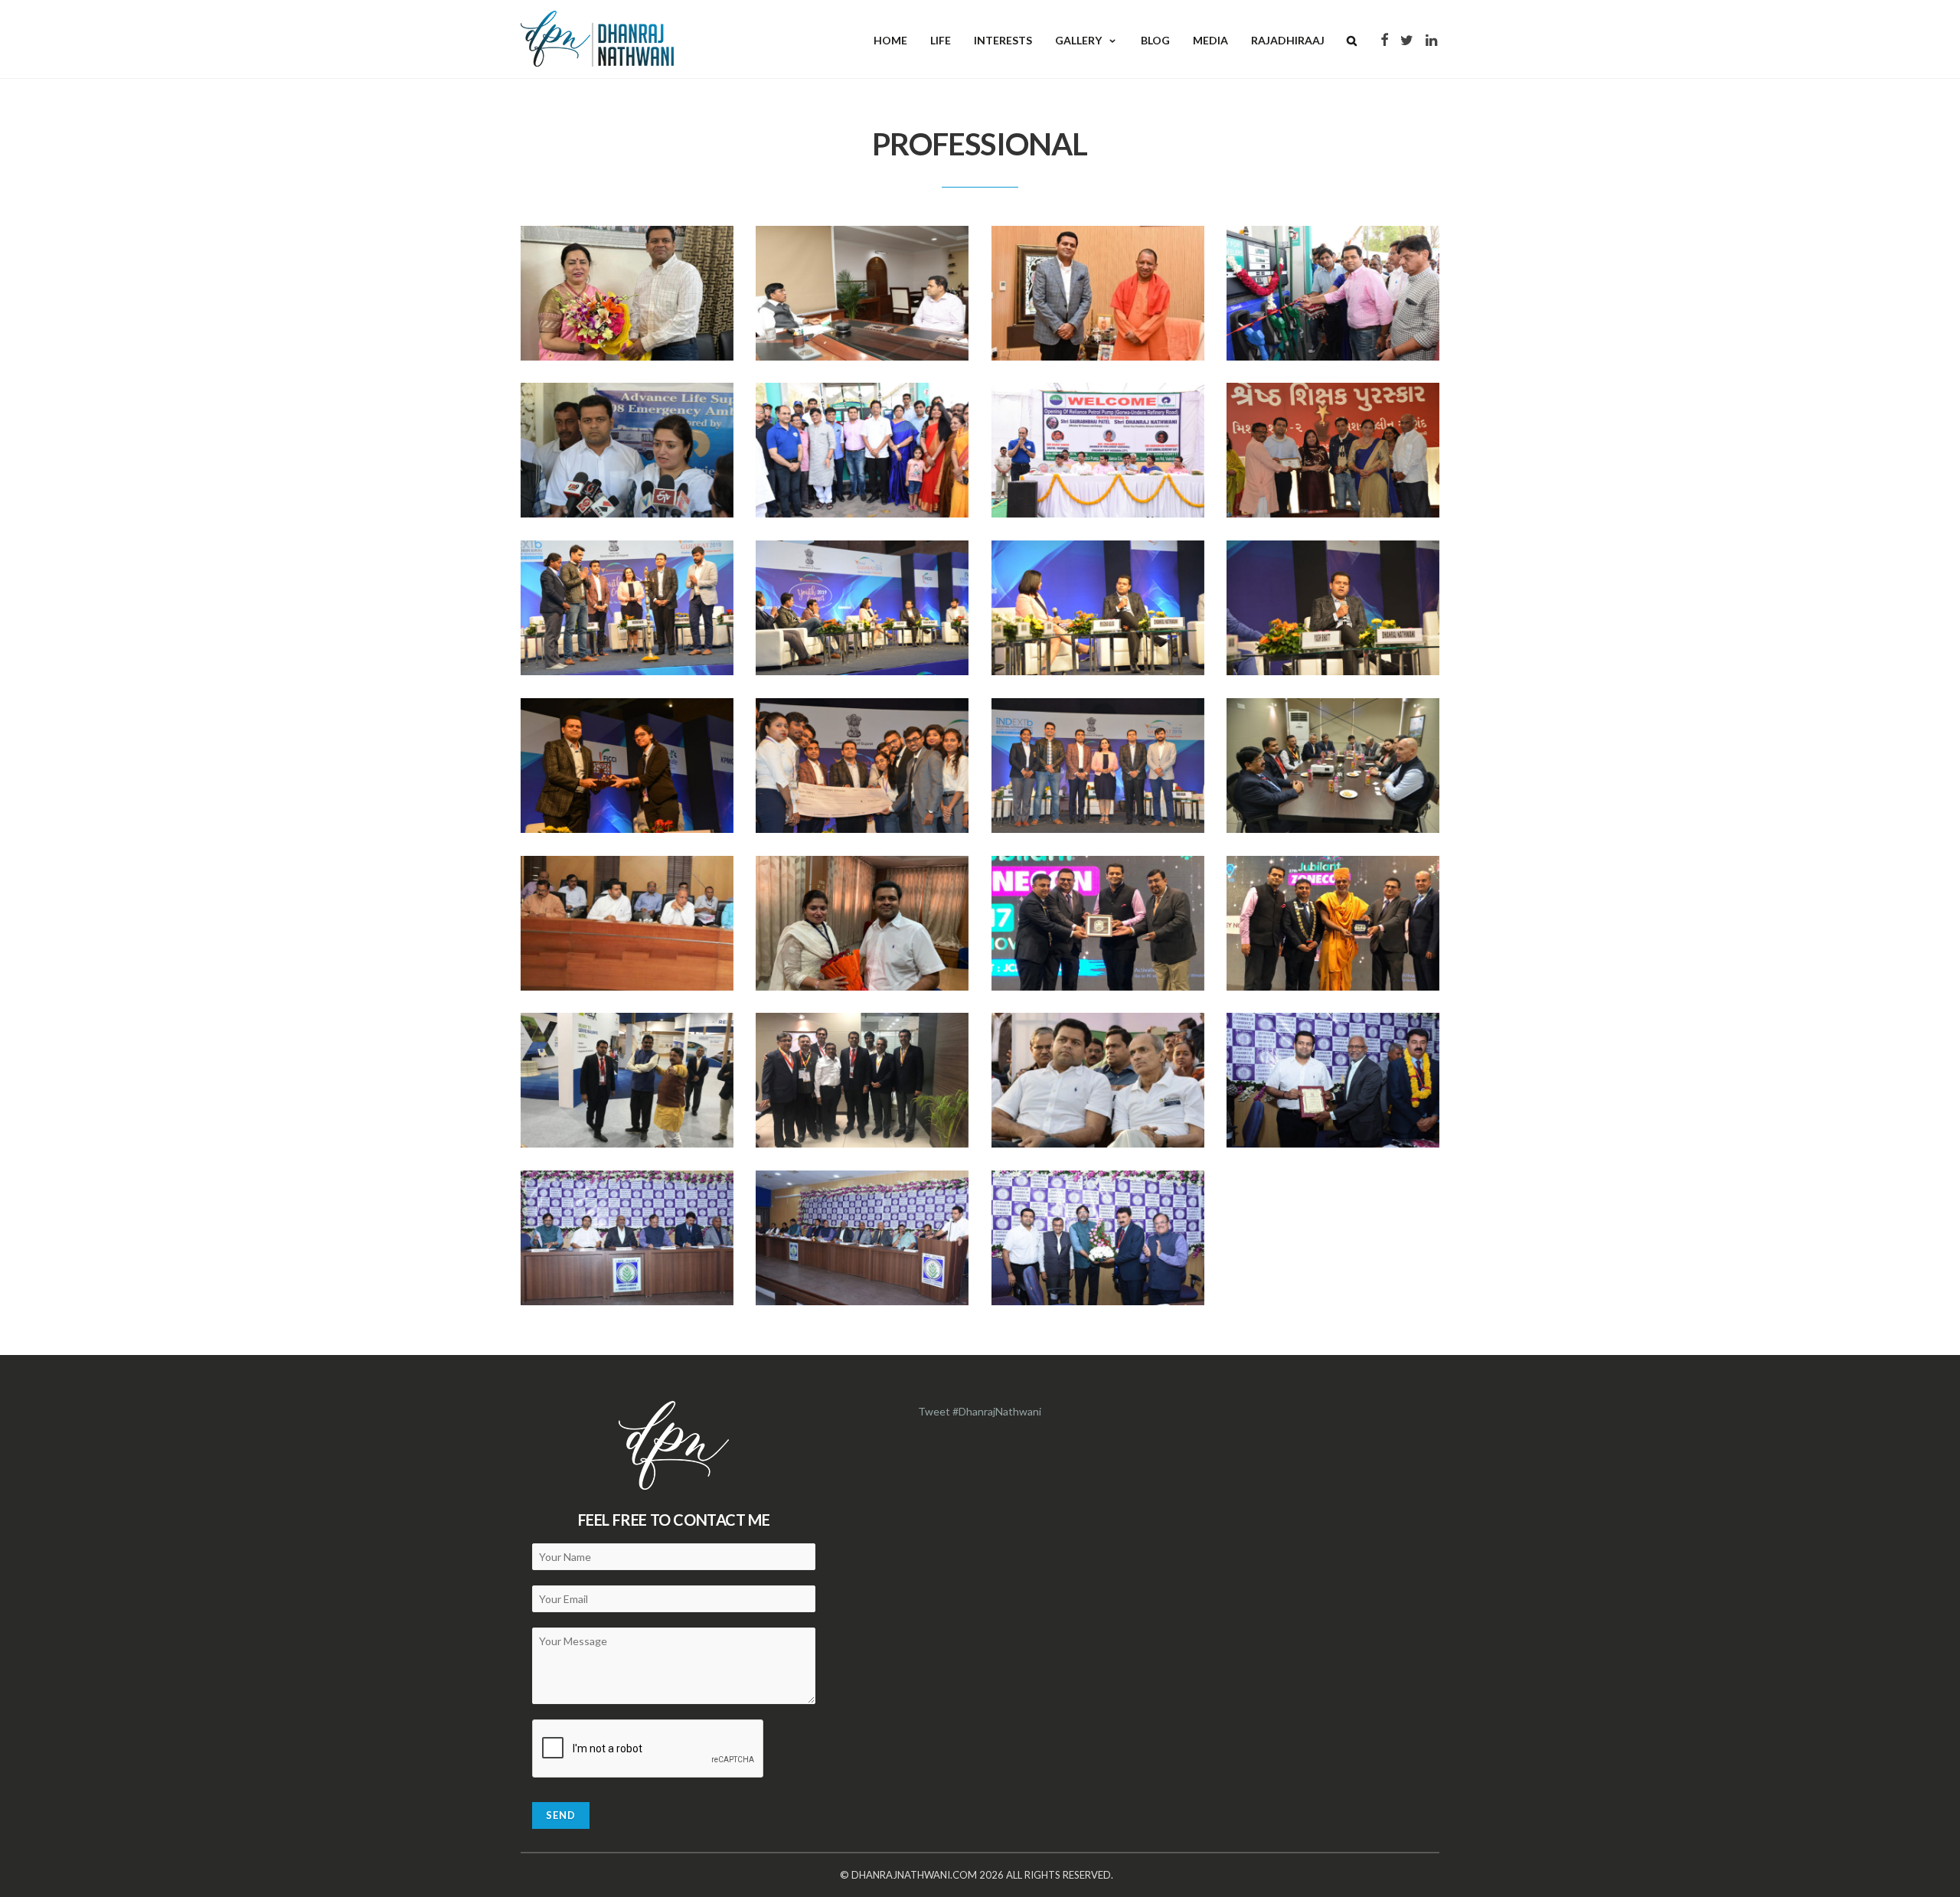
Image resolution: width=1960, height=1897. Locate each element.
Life (941, 40)
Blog (1155, 40)
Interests (1003, 40)
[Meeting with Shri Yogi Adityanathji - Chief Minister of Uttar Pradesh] (1098, 293)
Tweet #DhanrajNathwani (980, 1411)
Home (890, 40)
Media (1210, 40)
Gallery (1078, 40)
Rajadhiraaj (1288, 40)
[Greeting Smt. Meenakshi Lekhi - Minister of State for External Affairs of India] (627, 293)
